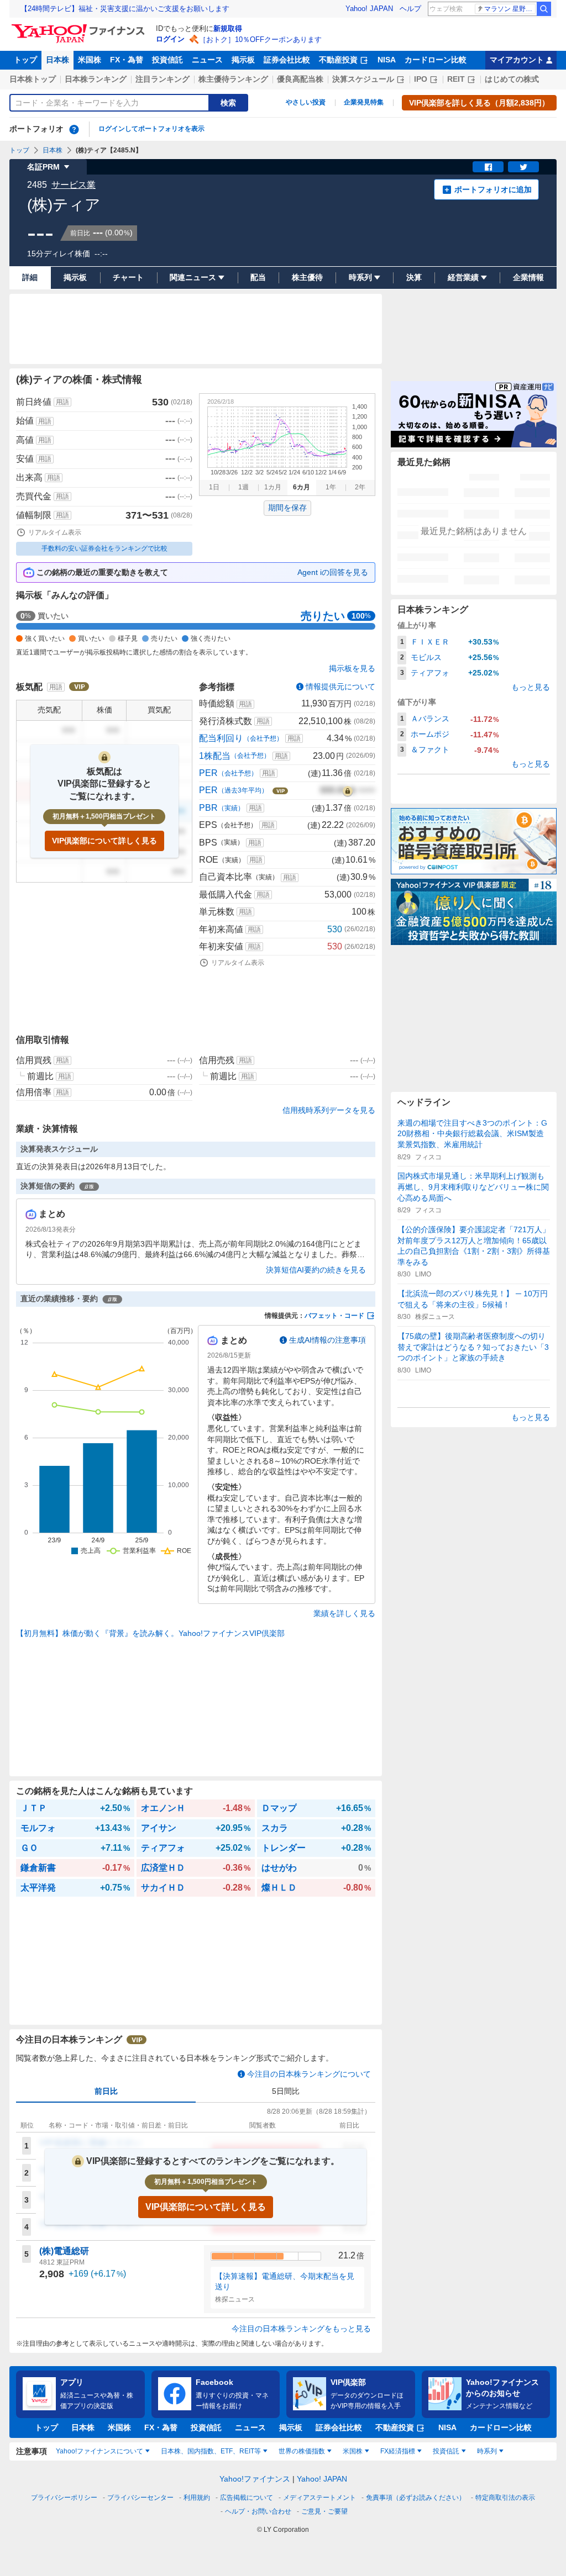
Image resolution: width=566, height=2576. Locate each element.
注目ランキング (163, 79)
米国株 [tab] (353, 2451)
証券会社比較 (287, 60)
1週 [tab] (243, 487)
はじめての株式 (512, 79)
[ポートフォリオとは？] (74, 129)
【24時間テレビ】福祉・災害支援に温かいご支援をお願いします (125, 9)
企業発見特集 (364, 102)
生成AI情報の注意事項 (327, 1340)
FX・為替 (127, 60)
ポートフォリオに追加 (493, 189)
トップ (25, 60)
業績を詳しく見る (344, 1613)
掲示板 (243, 60)
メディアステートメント (319, 2498)
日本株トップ (33, 79)
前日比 (106, 2091)
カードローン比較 (436, 60)
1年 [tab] (331, 487)
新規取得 (228, 28)
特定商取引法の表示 (505, 2498)
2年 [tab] (360, 487)
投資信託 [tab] (446, 2451)
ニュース (207, 60)
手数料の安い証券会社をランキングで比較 (104, 548)
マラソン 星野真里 (510, 9)
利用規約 (197, 2498)
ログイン (170, 39)
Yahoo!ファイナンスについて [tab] (99, 2451)
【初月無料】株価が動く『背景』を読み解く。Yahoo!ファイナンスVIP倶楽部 (150, 1633)
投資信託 (167, 60)
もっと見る (531, 687)
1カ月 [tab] (273, 487)
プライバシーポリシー (64, 2498)
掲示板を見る (352, 668)
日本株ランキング (96, 79)
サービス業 (74, 185)
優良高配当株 (300, 79)
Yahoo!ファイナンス (255, 2479)
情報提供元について (340, 687)
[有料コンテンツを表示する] (348, 790)
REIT (456, 79)
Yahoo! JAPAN (369, 9)
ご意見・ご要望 (324, 2511)
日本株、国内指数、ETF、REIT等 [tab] (211, 2451)
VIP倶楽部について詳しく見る (104, 841)
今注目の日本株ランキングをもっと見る (301, 2329)
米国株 (90, 60)
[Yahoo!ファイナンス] (80, 27)
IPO (421, 79)
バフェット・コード (334, 1316)
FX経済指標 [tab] (398, 2451)
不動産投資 (338, 60)
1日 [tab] (214, 487)
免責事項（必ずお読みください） (416, 2498)
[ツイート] (523, 167)
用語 (62, 402)
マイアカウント (517, 60)
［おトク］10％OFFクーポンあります (260, 39)
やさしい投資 (306, 102)
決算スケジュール (363, 79)
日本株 (57, 60)
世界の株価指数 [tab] (302, 2451)
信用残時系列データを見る (329, 1110)
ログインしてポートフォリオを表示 (151, 129)
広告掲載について (247, 2498)
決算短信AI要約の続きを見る (316, 1270)
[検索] (544, 9)
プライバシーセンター (140, 2498)
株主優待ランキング (233, 79)
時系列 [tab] (487, 2451)
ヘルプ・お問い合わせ (258, 2511)
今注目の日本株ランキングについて (309, 2074)
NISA (387, 60)
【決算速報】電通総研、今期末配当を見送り (285, 2282)
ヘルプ (410, 9)
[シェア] (488, 167)
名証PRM (43, 167)
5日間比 (286, 2091)
